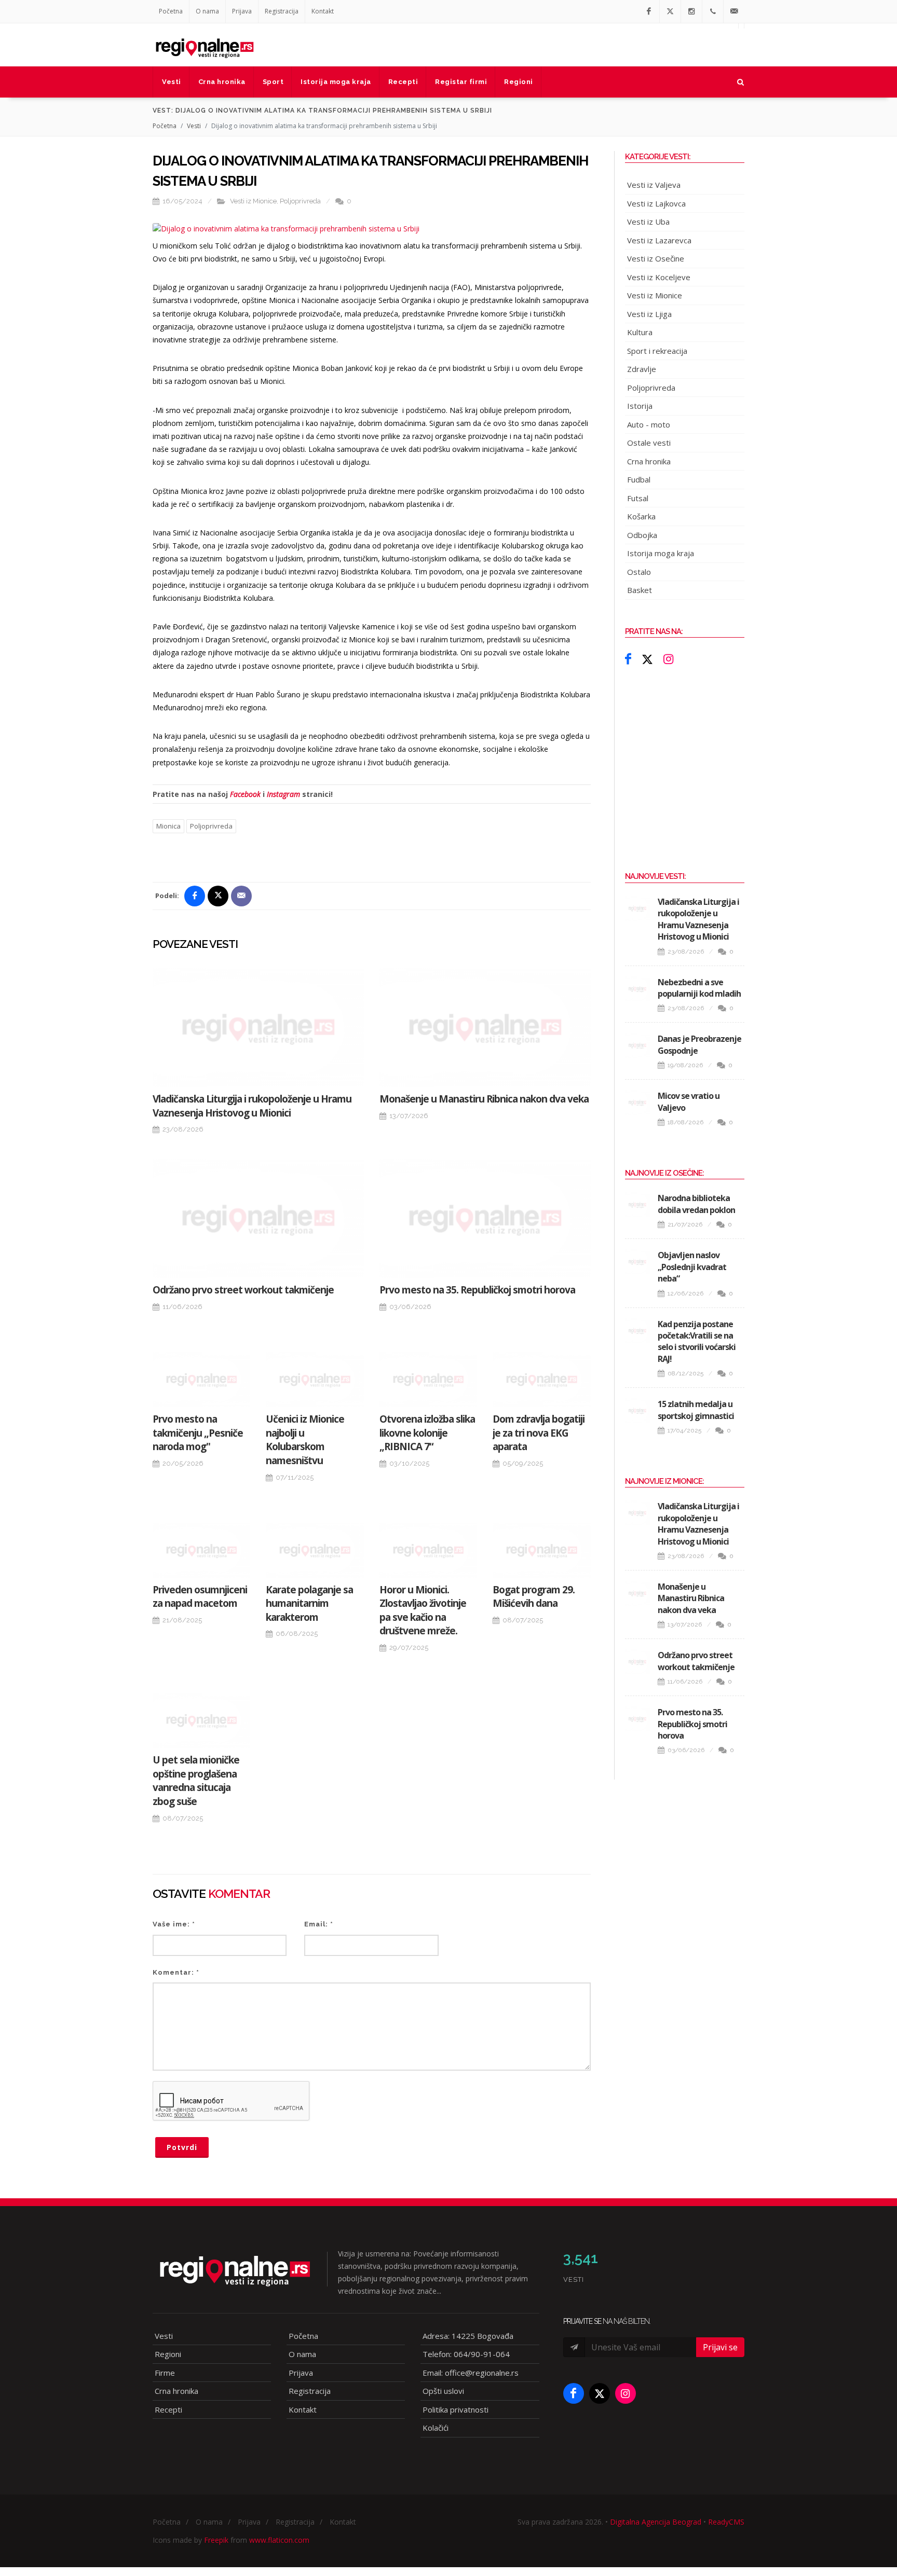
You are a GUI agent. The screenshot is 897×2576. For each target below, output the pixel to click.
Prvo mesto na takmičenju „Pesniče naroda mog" (198, 1433)
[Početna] (205, 45)
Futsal (638, 498)
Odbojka (642, 535)
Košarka (641, 516)
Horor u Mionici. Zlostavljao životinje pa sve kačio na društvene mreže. (423, 1610)
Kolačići (436, 2428)
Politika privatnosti (456, 2409)
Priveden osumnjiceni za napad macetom (200, 1597)
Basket (640, 590)
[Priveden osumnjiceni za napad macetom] (201, 1550)
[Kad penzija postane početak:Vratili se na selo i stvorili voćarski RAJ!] (637, 1331)
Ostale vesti (649, 443)
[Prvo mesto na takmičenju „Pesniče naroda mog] (201, 1380)
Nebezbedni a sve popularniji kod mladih (699, 988)
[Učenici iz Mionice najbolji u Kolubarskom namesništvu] (315, 1380)
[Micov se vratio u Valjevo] (637, 1103)
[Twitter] (670, 11)
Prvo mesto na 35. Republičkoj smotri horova (477, 1290)
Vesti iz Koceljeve (659, 277)
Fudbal (639, 479)
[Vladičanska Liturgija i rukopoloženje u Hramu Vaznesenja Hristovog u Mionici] (258, 1028)
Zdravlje (642, 369)
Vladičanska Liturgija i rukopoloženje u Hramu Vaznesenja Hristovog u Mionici (252, 1106)
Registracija (282, 11)
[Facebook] (649, 11)
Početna (171, 11)
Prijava (242, 11)
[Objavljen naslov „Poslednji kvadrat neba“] (637, 1262)
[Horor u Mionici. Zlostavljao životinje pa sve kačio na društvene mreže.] (428, 1550)
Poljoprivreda (300, 201)
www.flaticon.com (279, 2540)
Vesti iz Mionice (253, 201)
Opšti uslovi (443, 2391)
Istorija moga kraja (661, 553)
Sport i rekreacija (657, 351)
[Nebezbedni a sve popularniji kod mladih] (637, 989)
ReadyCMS (726, 2522)
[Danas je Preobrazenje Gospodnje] (637, 1045)
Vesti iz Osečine (656, 258)
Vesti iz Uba (648, 222)
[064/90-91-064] (713, 11)
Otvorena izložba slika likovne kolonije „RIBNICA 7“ (427, 1433)
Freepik (216, 2540)
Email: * (319, 1924)
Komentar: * (176, 1972)
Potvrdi (182, 2147)
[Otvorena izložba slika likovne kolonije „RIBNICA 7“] (428, 1380)
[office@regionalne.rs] (734, 11)
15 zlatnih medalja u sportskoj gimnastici (696, 1410)
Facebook (245, 794)
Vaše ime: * (174, 1924)
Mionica (168, 826)
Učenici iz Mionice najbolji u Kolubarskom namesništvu (305, 1440)
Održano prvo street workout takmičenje (243, 1290)
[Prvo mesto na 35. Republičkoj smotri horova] (485, 1218)
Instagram (283, 794)
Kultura (640, 332)
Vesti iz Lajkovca (656, 203)
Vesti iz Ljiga (649, 314)
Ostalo (639, 572)
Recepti (168, 2409)
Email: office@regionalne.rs (471, 2373)
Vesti (194, 126)
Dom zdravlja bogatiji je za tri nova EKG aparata (539, 1433)
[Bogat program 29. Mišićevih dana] (541, 1550)
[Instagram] (691, 11)
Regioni (168, 2354)
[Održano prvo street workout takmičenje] (258, 1218)
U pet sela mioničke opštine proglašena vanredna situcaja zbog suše (196, 1781)
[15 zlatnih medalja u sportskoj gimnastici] (637, 1411)
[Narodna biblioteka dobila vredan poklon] (637, 1205)
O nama (207, 11)
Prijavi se (720, 2347)
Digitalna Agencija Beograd (656, 2522)
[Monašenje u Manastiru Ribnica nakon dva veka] (485, 1028)
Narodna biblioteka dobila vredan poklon (696, 1204)
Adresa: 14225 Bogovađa (468, 2336)
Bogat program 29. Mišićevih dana (534, 1597)
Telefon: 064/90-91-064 (466, 2354)
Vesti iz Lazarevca (659, 240)
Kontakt (323, 11)
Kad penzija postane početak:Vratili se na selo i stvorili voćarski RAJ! (697, 1341)
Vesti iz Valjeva (654, 185)
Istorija (640, 406)
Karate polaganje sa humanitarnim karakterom (309, 1603)
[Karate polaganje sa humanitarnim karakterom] (315, 1550)
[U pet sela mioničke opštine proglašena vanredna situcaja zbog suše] (201, 1720)
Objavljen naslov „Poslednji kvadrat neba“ (692, 1267)
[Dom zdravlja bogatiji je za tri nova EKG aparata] (541, 1380)
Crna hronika (649, 461)
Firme (165, 2373)
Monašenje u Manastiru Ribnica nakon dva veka (484, 1099)
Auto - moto (649, 424)
